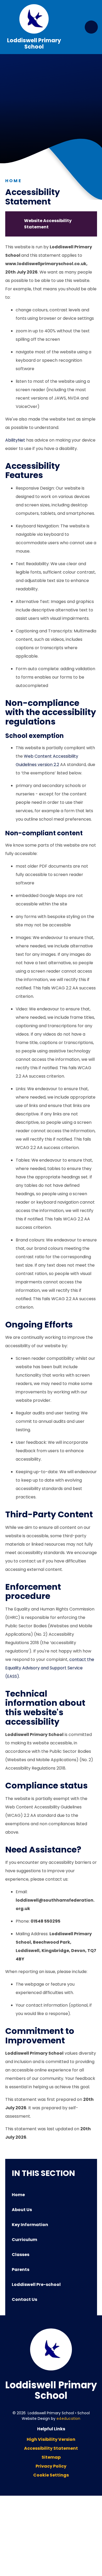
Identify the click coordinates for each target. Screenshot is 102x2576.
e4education (68, 2418)
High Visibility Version (51, 2439)
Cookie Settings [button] (51, 2475)
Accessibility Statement (51, 2448)
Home (14, 181)
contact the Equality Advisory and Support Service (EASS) (50, 1668)
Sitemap (51, 2457)
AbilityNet (15, 440)
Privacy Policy (51, 2466)
